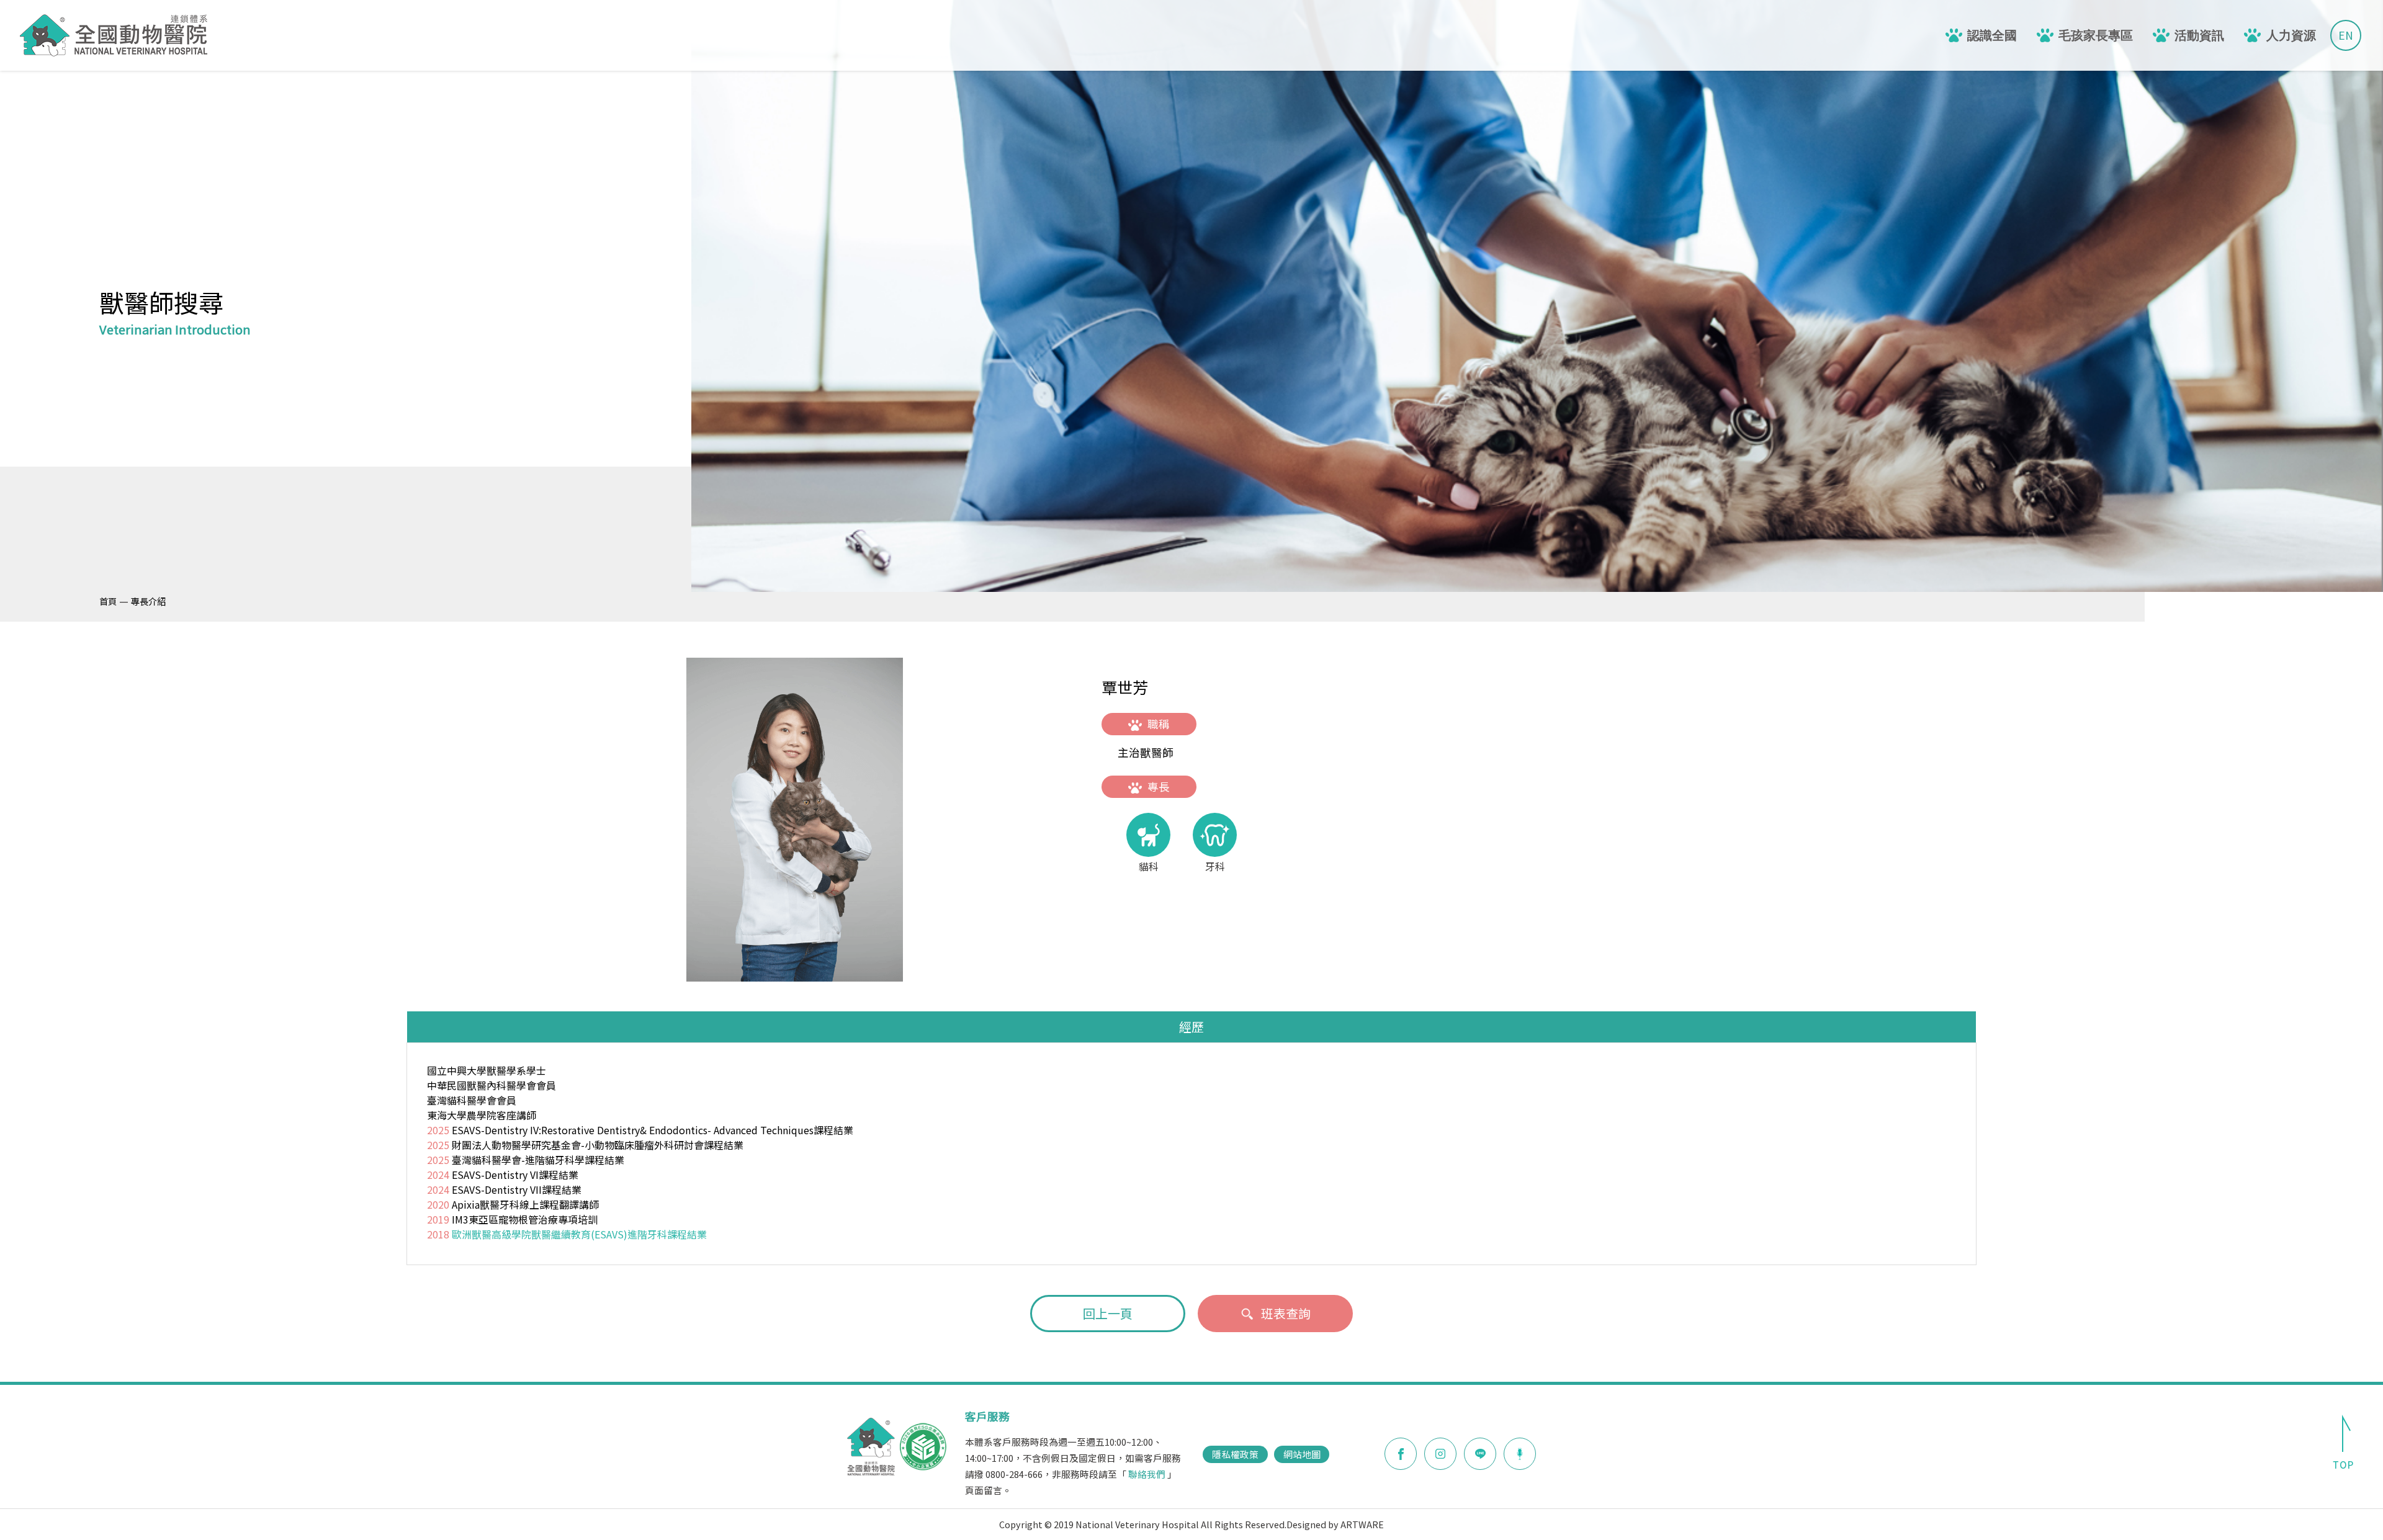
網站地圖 (1302, 1454)
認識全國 (1992, 35)
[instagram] (1440, 1454)
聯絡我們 (1147, 1474)
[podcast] (1520, 1453)
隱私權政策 (1235, 1454)
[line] (1480, 1454)
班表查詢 (1286, 1313)
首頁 (108, 601)
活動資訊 (2199, 35)
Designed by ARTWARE (1335, 1524)
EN (2346, 35)
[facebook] (1401, 1454)
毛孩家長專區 (2096, 35)
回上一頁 (1108, 1313)
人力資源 (2291, 35)
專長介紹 (148, 601)
